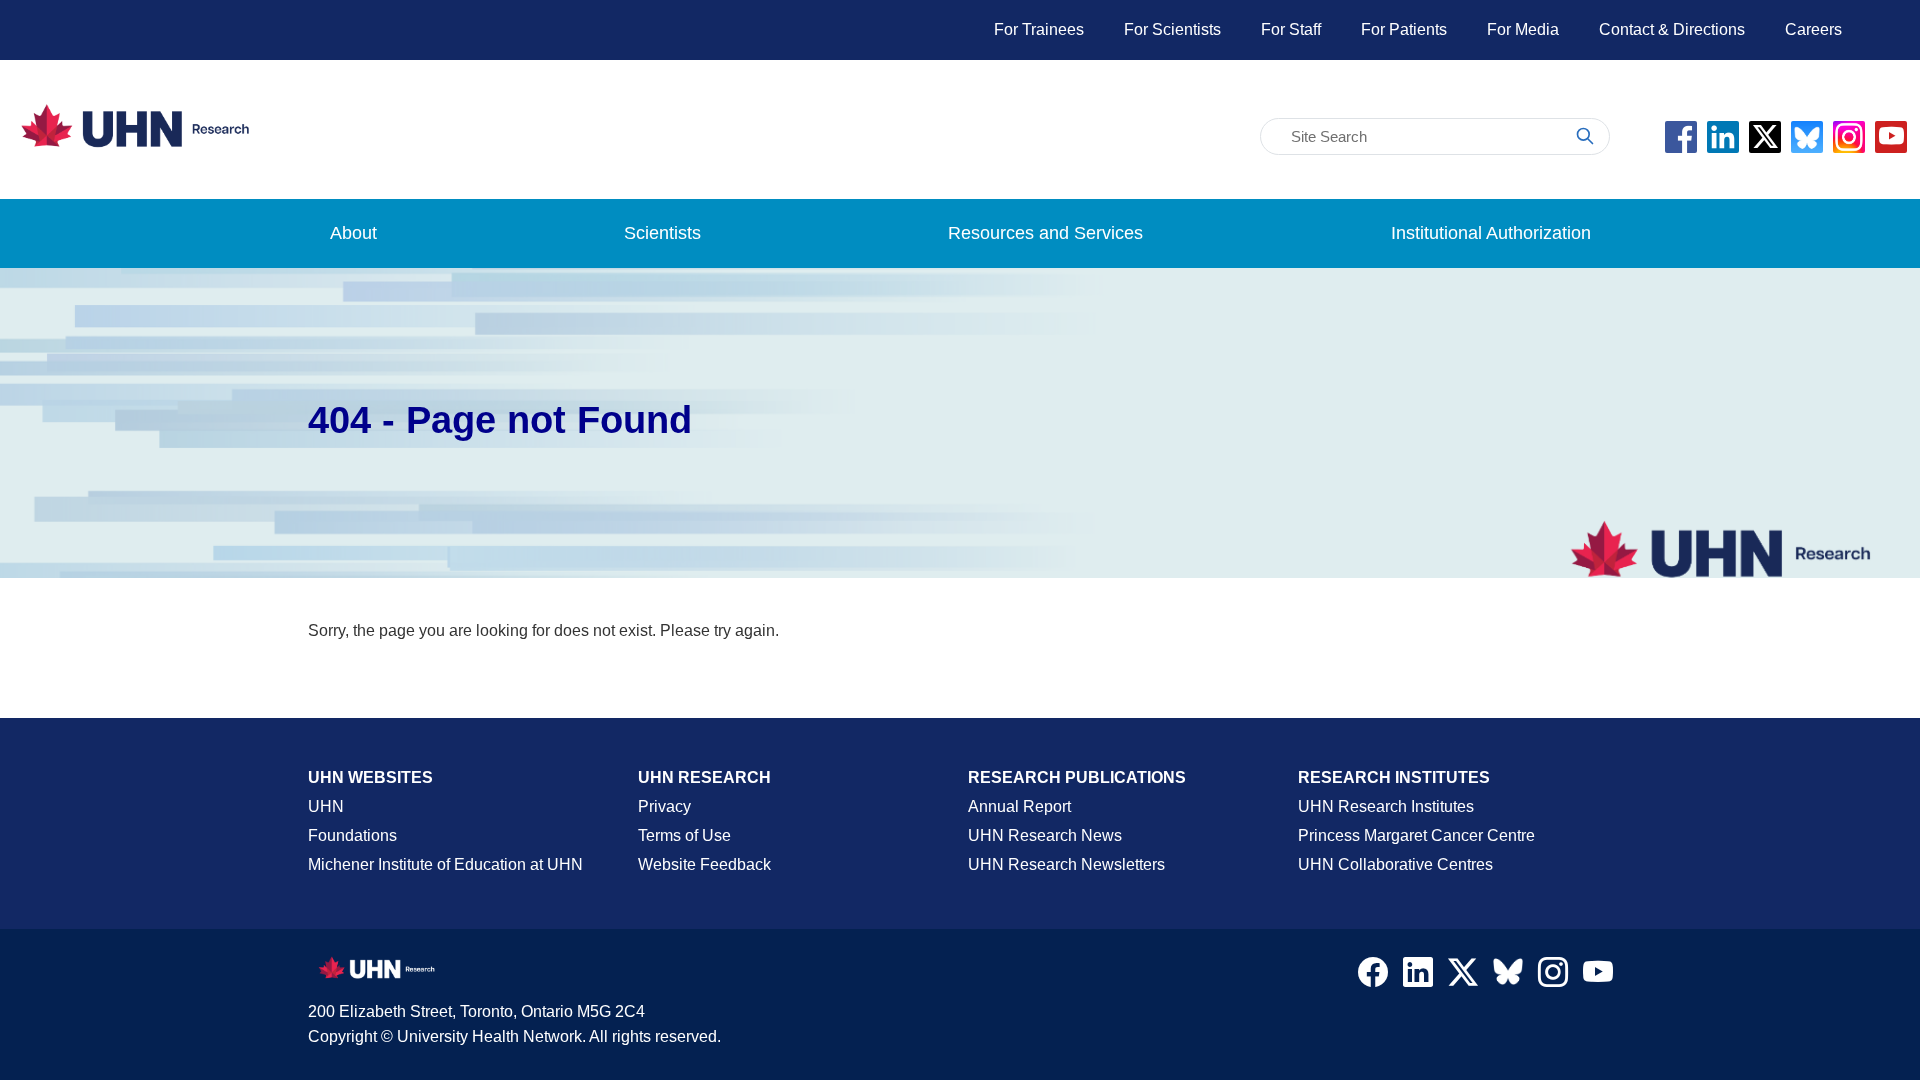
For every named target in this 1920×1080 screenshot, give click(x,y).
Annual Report (1019, 806)
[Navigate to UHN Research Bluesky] (1508, 973)
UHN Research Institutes (1386, 806)
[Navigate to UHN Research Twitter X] (1463, 977)
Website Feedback (704, 864)
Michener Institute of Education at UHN (445, 864)
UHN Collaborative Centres (1395, 864)
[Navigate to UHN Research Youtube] (1598, 977)
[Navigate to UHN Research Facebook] (1373, 977)
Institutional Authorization (1491, 233)
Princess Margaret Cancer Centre (1416, 835)
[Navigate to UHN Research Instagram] (1553, 977)
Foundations (352, 835)
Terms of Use (684, 835)
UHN (326, 806)
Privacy (664, 806)
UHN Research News (1045, 835)
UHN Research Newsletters (1066, 864)
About (353, 233)
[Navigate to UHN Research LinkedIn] (1418, 977)
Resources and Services (1045, 233)
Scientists (662, 233)
